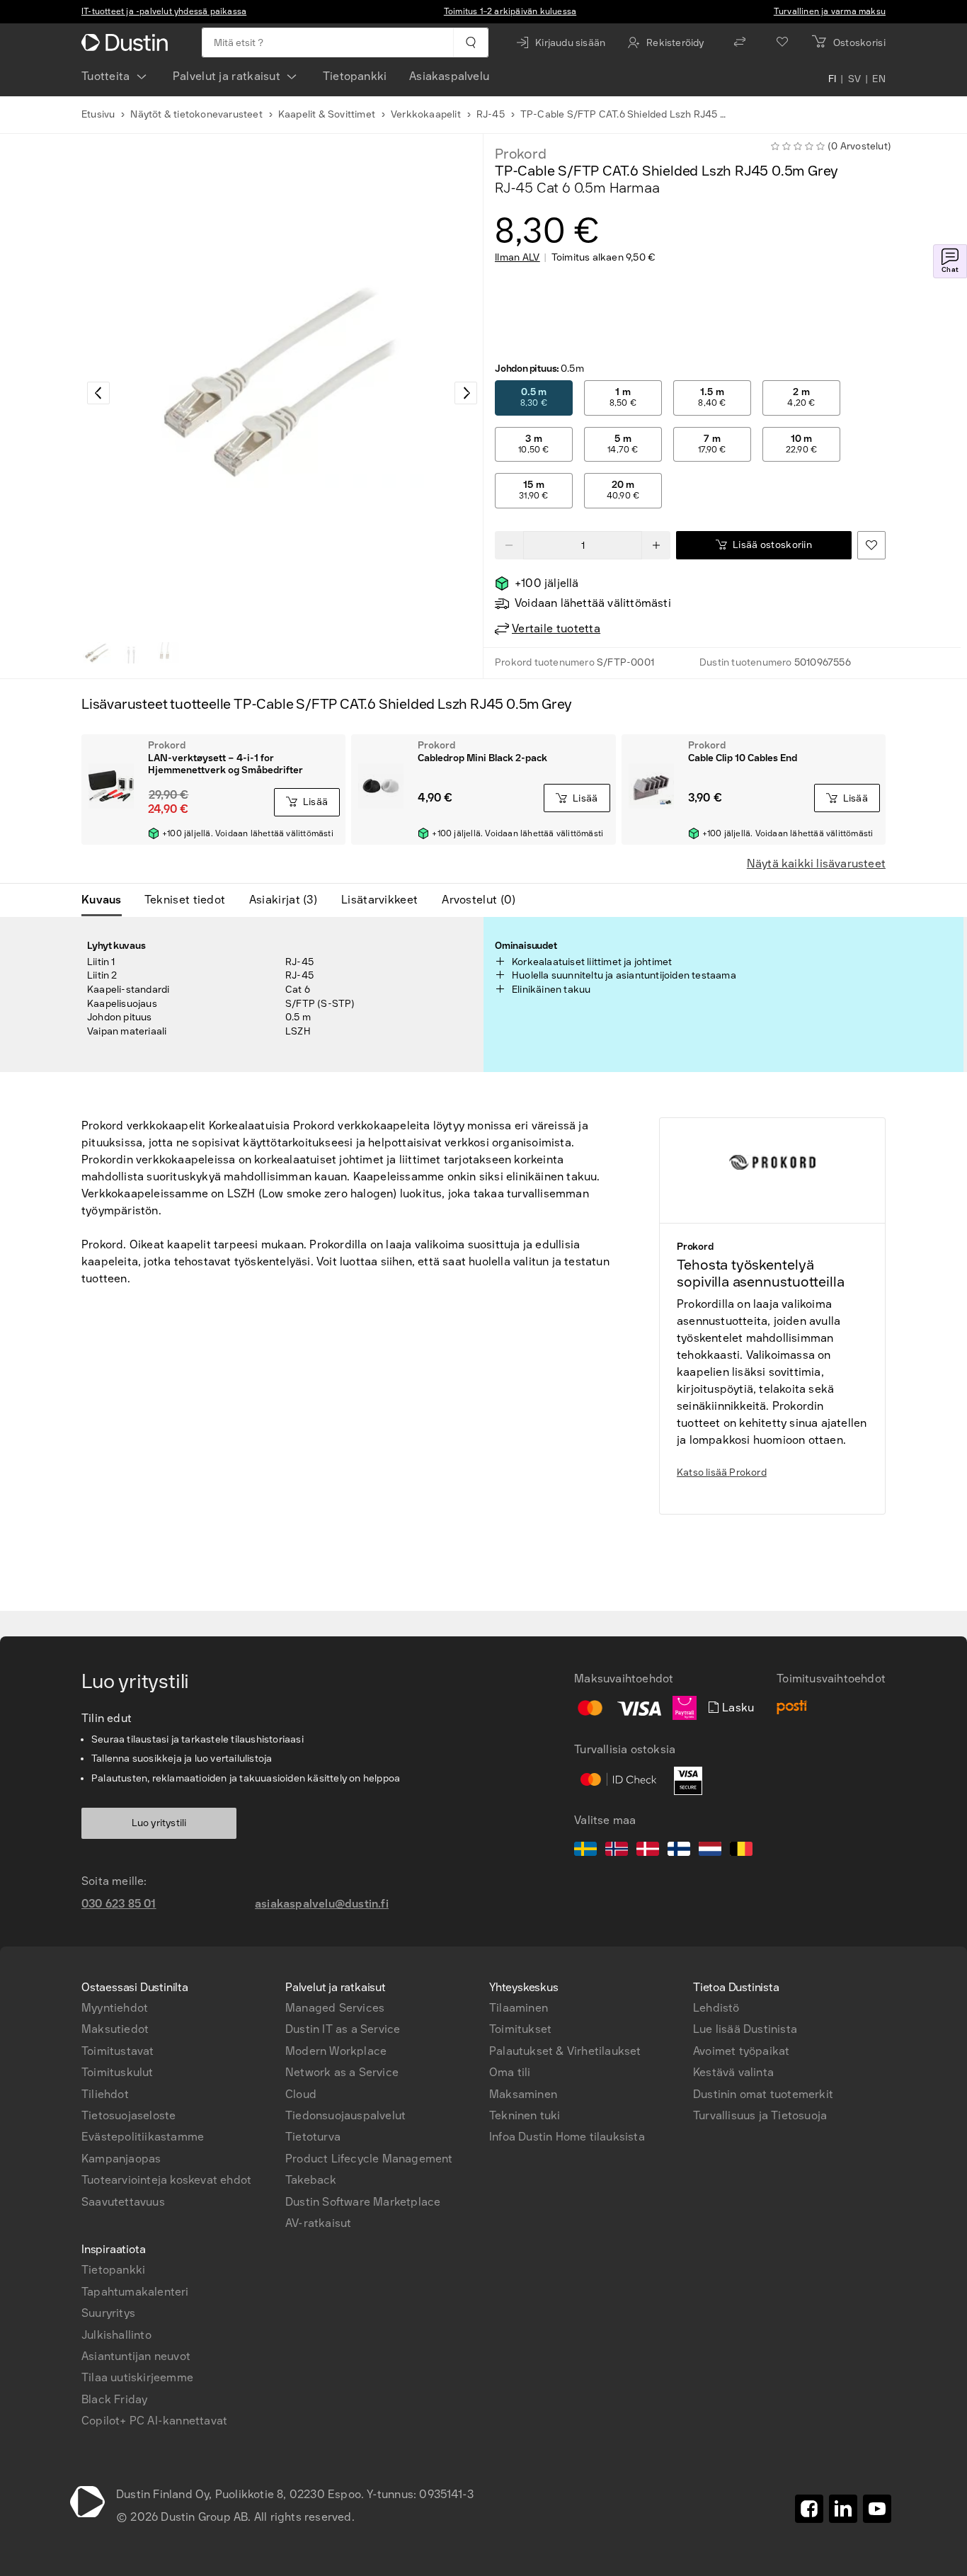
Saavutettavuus (123, 2202)
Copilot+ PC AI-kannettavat (154, 2421)
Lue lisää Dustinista (745, 2029)
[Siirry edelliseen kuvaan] (98, 393)
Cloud (301, 2094)
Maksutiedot (115, 2029)
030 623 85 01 (119, 1904)
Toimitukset (520, 2029)
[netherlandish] (710, 1851)
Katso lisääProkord (722, 1472)
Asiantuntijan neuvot (136, 2356)
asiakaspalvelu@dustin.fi (322, 1904)
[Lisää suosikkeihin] (871, 545)
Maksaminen (523, 2094)
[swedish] (585, 1851)
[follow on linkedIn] (843, 2509)
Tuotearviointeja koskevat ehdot (166, 2180)
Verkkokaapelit (426, 114)
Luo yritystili (159, 1823)
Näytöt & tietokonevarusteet (196, 114)
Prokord (521, 154)
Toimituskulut (118, 2072)
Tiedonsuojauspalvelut (345, 2115)
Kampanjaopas (121, 2159)
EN (879, 79)
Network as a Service (342, 2072)
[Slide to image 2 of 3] (131, 653)
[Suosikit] (782, 42)
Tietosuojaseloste (128, 2115)
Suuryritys (108, 2313)
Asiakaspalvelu (449, 76)
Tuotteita (106, 76)
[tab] (107, 900)
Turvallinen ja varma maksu (830, 11)
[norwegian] (617, 1851)
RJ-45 (491, 114)
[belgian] (741, 1851)
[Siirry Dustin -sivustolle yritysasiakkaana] (127, 42)
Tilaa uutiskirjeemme (137, 2377)
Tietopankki (355, 76)
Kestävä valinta (733, 2072)
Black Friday (114, 2399)
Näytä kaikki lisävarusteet (816, 864)
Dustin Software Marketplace (363, 2202)
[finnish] (679, 1851)
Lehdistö (716, 2008)
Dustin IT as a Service (343, 2029)
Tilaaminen (519, 2008)
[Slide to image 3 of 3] (165, 653)
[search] (470, 42)
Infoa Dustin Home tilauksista (567, 2137)
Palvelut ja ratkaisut (227, 76)
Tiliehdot (105, 2094)
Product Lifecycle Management (369, 2159)
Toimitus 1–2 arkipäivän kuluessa (510, 11)
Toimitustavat (118, 2051)
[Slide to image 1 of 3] (97, 653)
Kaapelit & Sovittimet (327, 114)
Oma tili (510, 2072)
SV (855, 79)
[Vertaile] (740, 42)
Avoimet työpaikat (741, 2051)
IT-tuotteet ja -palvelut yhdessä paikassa (164, 11)
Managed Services (335, 2008)
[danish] (648, 1851)
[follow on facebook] (809, 2509)
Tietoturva (313, 2137)
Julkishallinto (116, 2335)
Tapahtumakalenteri (135, 2292)
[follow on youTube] (877, 2509)
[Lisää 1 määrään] (656, 545)
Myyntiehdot (115, 2008)
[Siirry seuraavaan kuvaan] (466, 393)
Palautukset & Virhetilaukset (565, 2051)
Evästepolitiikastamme (143, 2137)
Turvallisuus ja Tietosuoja (760, 2115)
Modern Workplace (336, 2051)
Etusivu (98, 114)
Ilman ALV (517, 258)
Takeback (311, 2180)
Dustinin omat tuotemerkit (763, 2094)
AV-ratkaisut (318, 2223)
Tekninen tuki (525, 2115)
